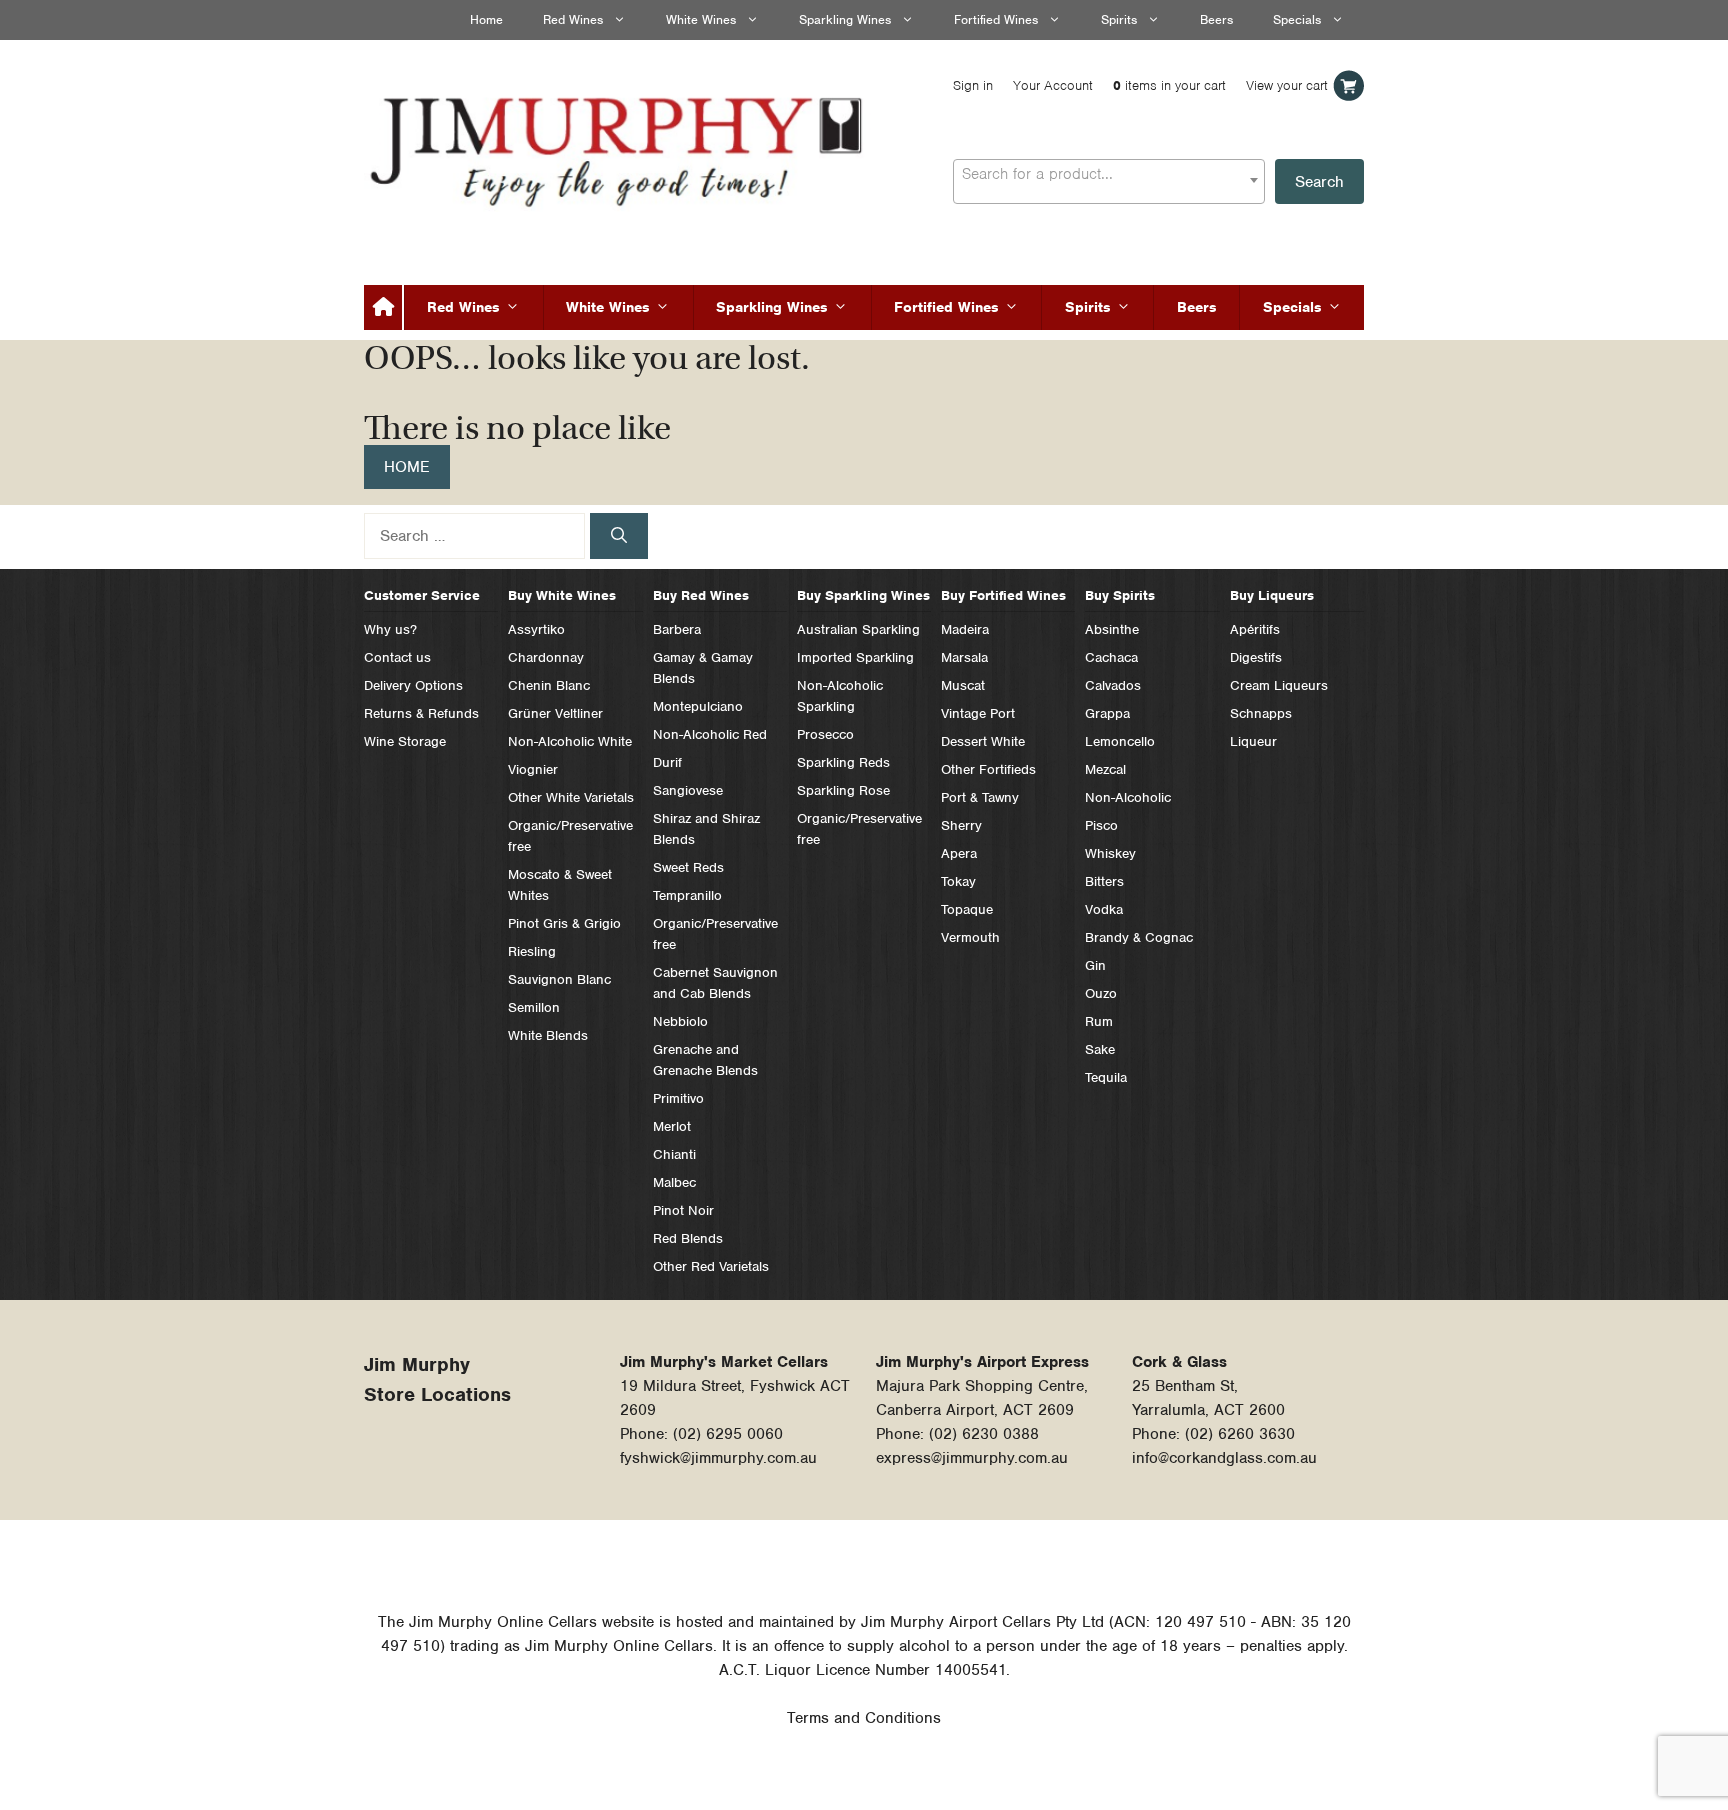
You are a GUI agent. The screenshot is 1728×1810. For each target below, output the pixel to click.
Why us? (390, 629)
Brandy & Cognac (1139, 937)
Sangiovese (688, 790)
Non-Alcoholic (1128, 797)
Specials (1297, 19)
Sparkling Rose (843, 790)
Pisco (1101, 825)
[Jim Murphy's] (619, 147)
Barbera (677, 629)
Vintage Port (978, 713)
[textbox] (1109, 174)
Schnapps (1261, 713)
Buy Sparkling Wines (863, 595)
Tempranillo (687, 895)
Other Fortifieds (988, 769)
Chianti (674, 1154)
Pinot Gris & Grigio (564, 923)
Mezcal (1105, 769)
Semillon (534, 1007)
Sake (1100, 1049)
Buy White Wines (562, 595)
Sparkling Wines (845, 19)
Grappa (1107, 713)
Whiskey (1110, 853)
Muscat (963, 685)
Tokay (958, 881)
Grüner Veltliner (555, 713)
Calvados (1113, 685)
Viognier (533, 769)
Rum (1099, 1021)
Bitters (1104, 881)
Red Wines (573, 19)
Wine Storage (405, 741)
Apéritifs (1255, 629)
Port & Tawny (980, 797)
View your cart (1287, 85)
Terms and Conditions (864, 1718)
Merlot (672, 1126)
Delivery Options (413, 685)
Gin (1095, 965)
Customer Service (422, 595)
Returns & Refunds (421, 713)
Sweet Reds (688, 867)
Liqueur (1253, 741)
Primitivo (678, 1098)
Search (1319, 182)
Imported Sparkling (855, 657)
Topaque (967, 909)
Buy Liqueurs (1272, 595)
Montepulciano (698, 706)
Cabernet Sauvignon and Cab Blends (715, 983)
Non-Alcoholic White (570, 741)
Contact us (397, 657)
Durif (667, 762)
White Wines (701, 19)
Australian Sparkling (858, 629)
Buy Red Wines (701, 595)
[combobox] (1109, 181)
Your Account (1053, 85)
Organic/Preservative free (570, 836)
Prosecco (825, 734)
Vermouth (970, 937)
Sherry (961, 825)
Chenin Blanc (549, 685)
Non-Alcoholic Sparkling (840, 696)
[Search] (619, 536)
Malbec (674, 1182)
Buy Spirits (1120, 595)
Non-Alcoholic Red (710, 734)
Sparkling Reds (843, 762)
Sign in (973, 85)
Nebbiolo (680, 1021)
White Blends (548, 1035)
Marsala (964, 657)
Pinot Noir (683, 1210)
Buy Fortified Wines (1003, 595)
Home (486, 19)
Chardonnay (546, 657)
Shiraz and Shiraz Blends (706, 829)
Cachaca (1111, 657)
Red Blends (688, 1238)
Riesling (532, 951)
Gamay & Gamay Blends (703, 668)
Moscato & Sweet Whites (560, 885)
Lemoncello (1120, 741)
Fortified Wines (996, 19)
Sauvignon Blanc (559, 979)
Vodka (1104, 909)
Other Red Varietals (711, 1266)
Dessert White (983, 741)
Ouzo (1101, 993)
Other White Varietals (571, 797)
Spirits (1119, 19)
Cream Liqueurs (1279, 685)
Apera (959, 853)
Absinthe (1112, 629)
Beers (1216, 19)
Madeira (965, 629)
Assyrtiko (536, 629)
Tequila (1106, 1077)
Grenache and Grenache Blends (705, 1060)
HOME (407, 467)
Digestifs (1256, 657)
